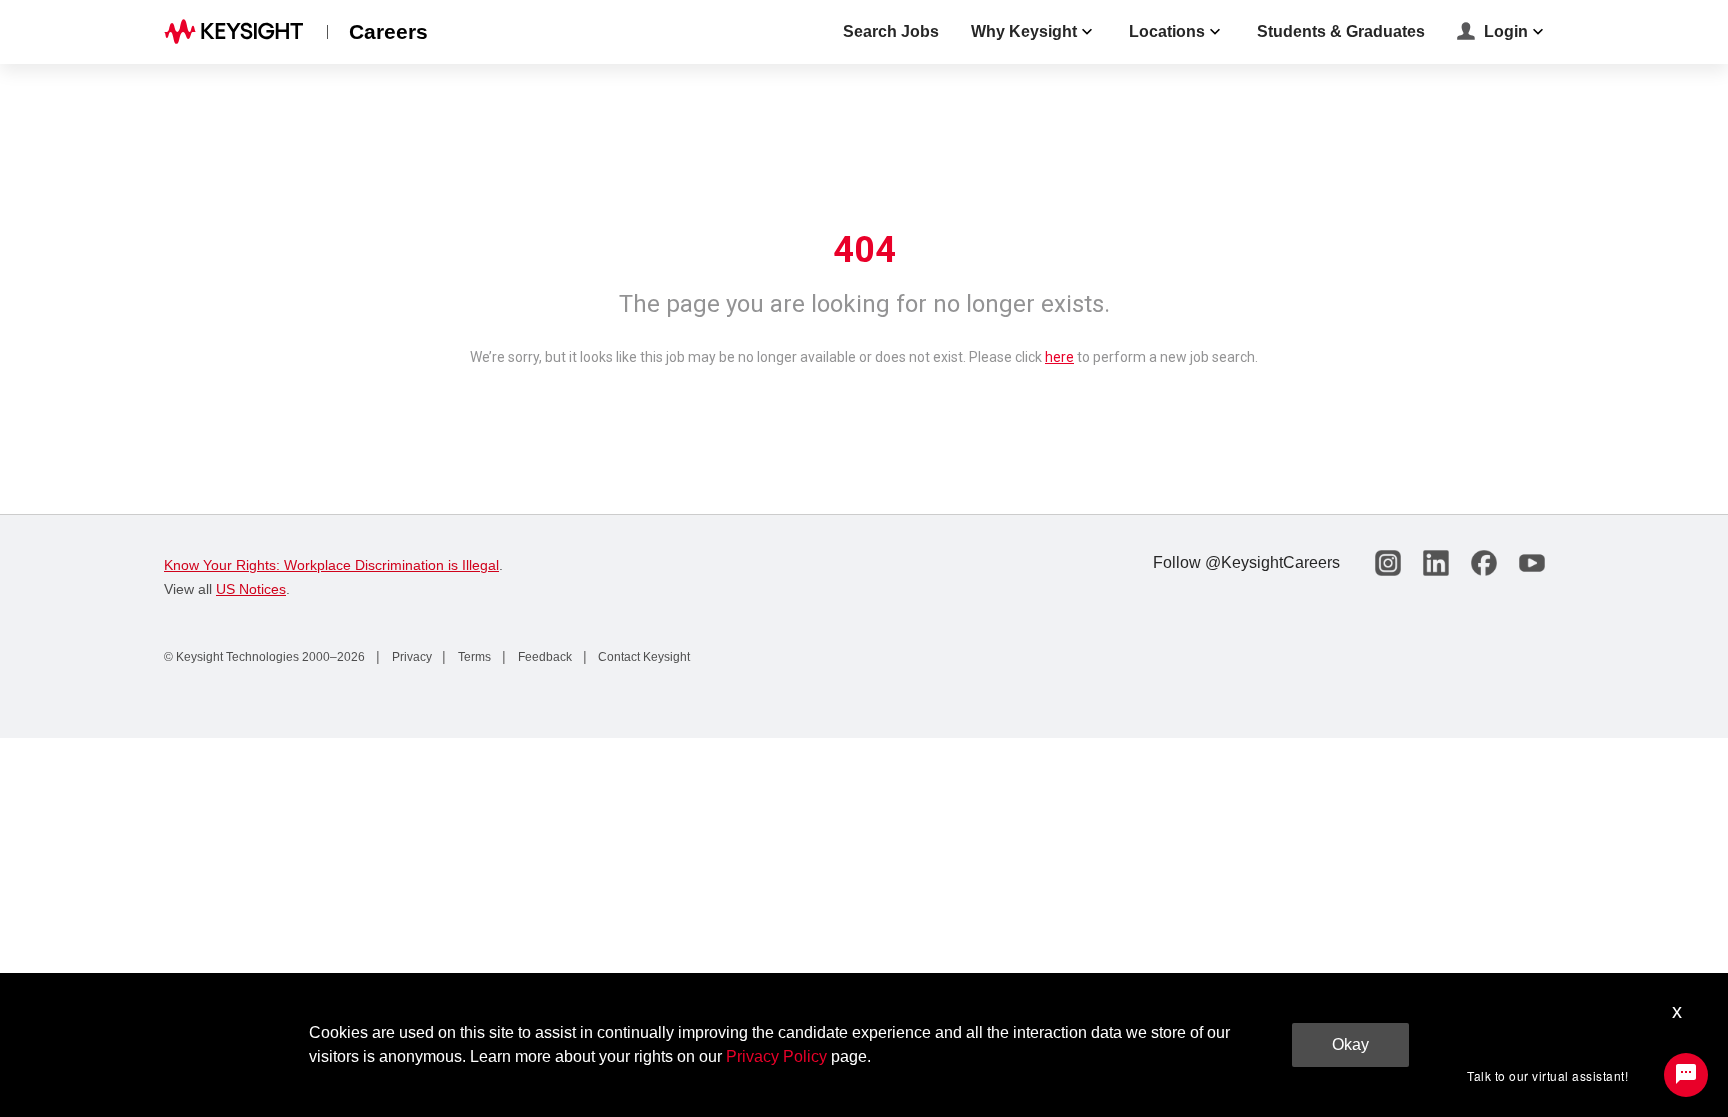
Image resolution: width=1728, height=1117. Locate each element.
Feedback (543, 657)
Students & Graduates (1341, 31)
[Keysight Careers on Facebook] (1484, 563)
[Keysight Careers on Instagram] (1388, 563)
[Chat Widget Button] (1686, 1075)
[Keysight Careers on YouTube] (1532, 563)
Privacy (410, 657)
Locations (1167, 31)
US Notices (251, 589)
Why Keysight (1024, 31)
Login (1506, 31)
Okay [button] (1350, 1044)
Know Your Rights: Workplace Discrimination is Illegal (331, 565)
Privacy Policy (776, 1056)
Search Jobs (891, 31)
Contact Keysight (642, 657)
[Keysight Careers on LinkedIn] (1436, 563)
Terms (473, 657)
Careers (388, 31)
